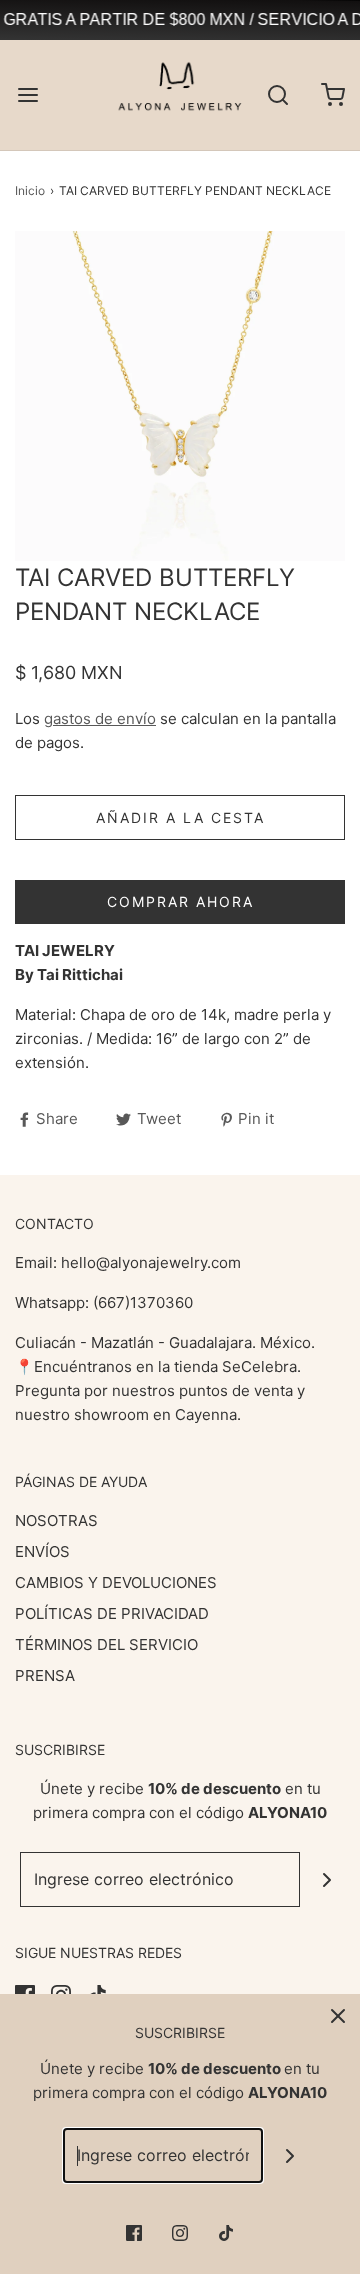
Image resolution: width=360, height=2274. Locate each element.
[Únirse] (327, 1879)
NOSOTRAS (56, 1520)
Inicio (30, 190)
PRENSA (45, 1675)
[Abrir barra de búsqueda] (277, 95)
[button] (180, 396)
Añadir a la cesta (180, 817)
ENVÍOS (42, 1551)
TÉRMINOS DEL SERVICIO (106, 1644)
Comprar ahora (180, 901)
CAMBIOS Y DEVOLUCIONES (116, 1582)
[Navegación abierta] (27, 95)
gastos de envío (100, 718)
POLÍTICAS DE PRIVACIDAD (112, 1613)
